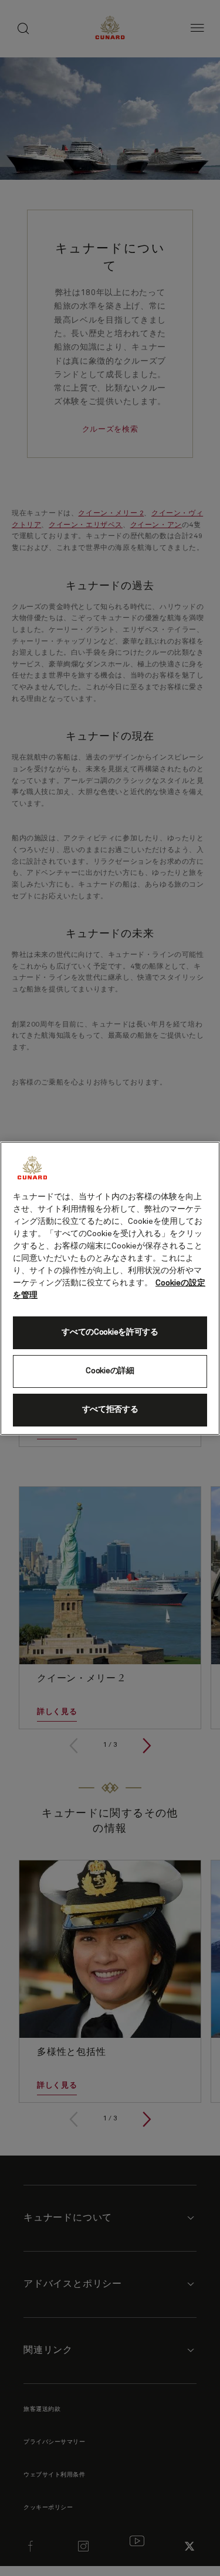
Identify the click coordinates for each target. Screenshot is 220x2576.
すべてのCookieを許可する (110, 1332)
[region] (110, 1288)
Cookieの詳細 (110, 1371)
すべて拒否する (110, 1410)
